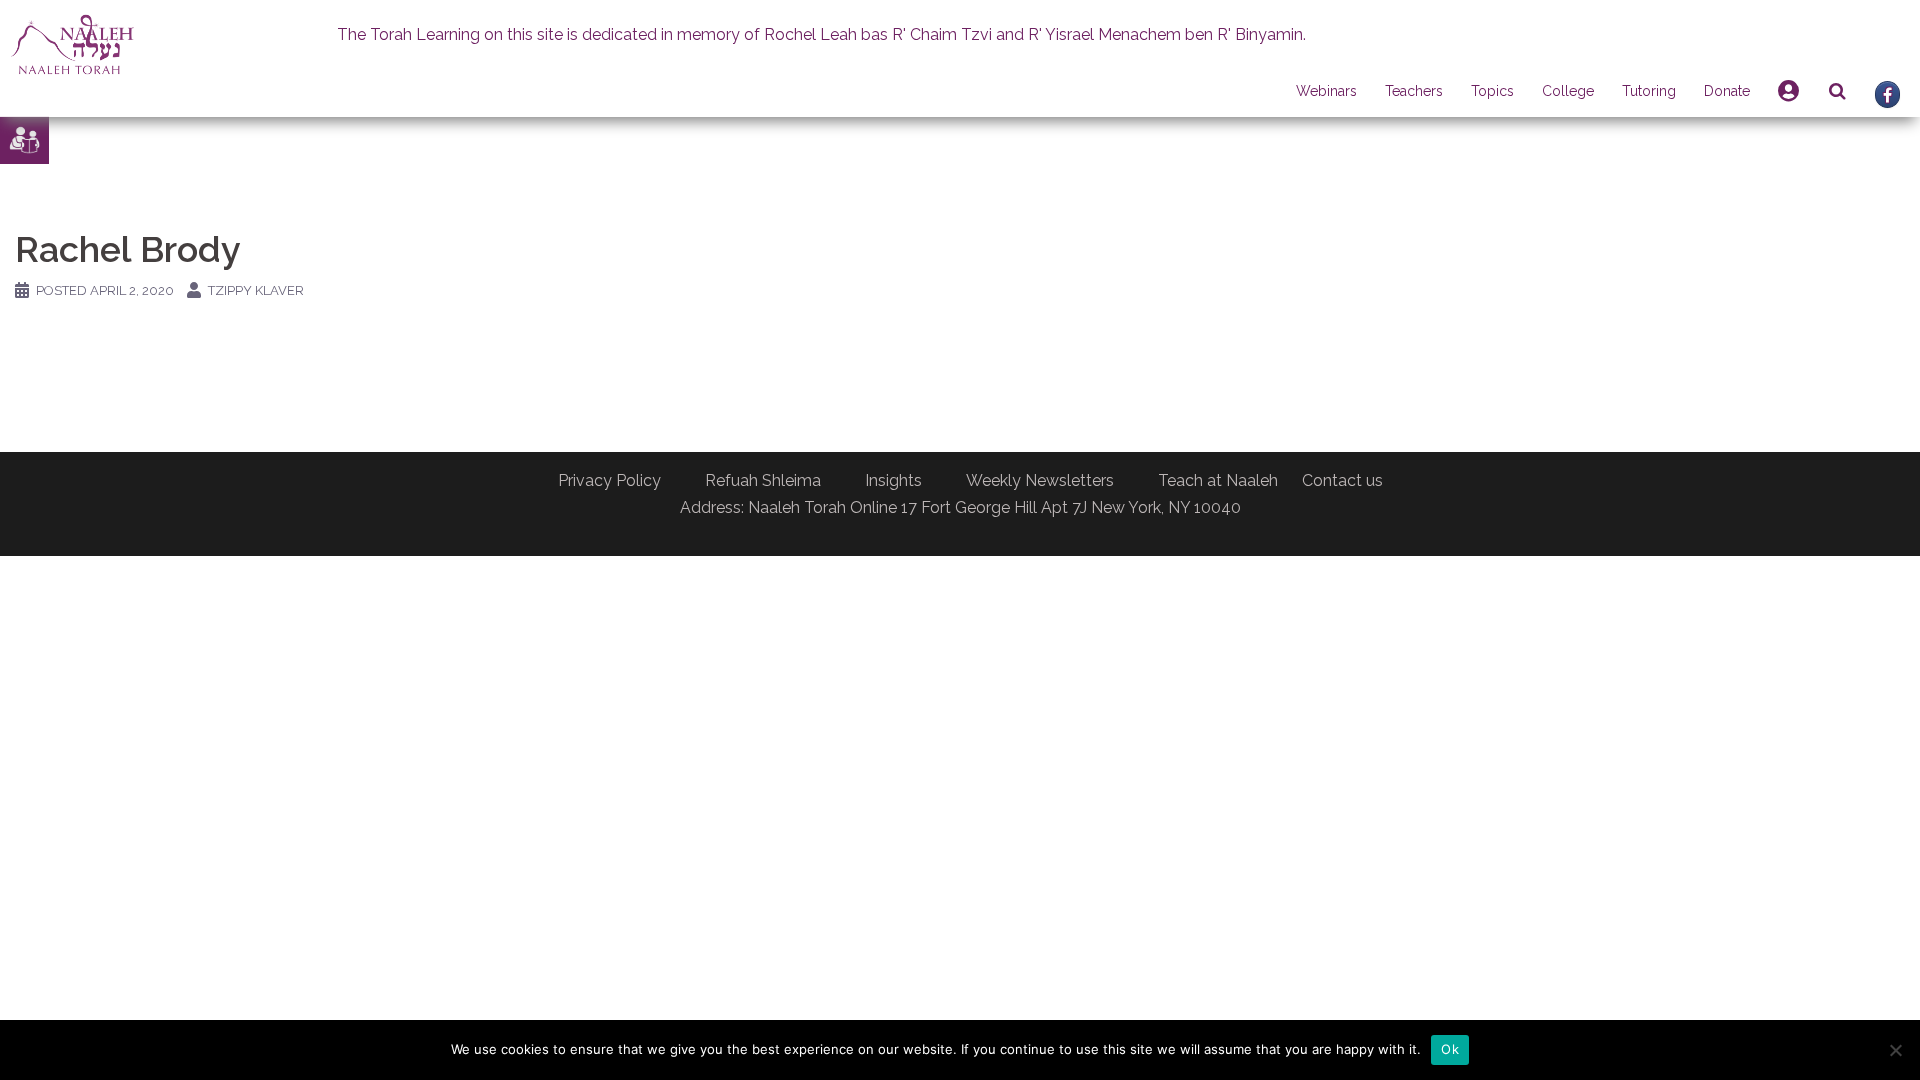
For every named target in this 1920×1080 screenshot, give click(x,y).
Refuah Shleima (763, 480)
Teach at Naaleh (1218, 480)
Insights (893, 480)
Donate (1727, 91)
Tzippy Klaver (256, 290)
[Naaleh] (72, 43)
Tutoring (1649, 91)
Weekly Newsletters (1040, 480)
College (1568, 91)
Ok (1450, 1049)
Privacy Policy (609, 480)
